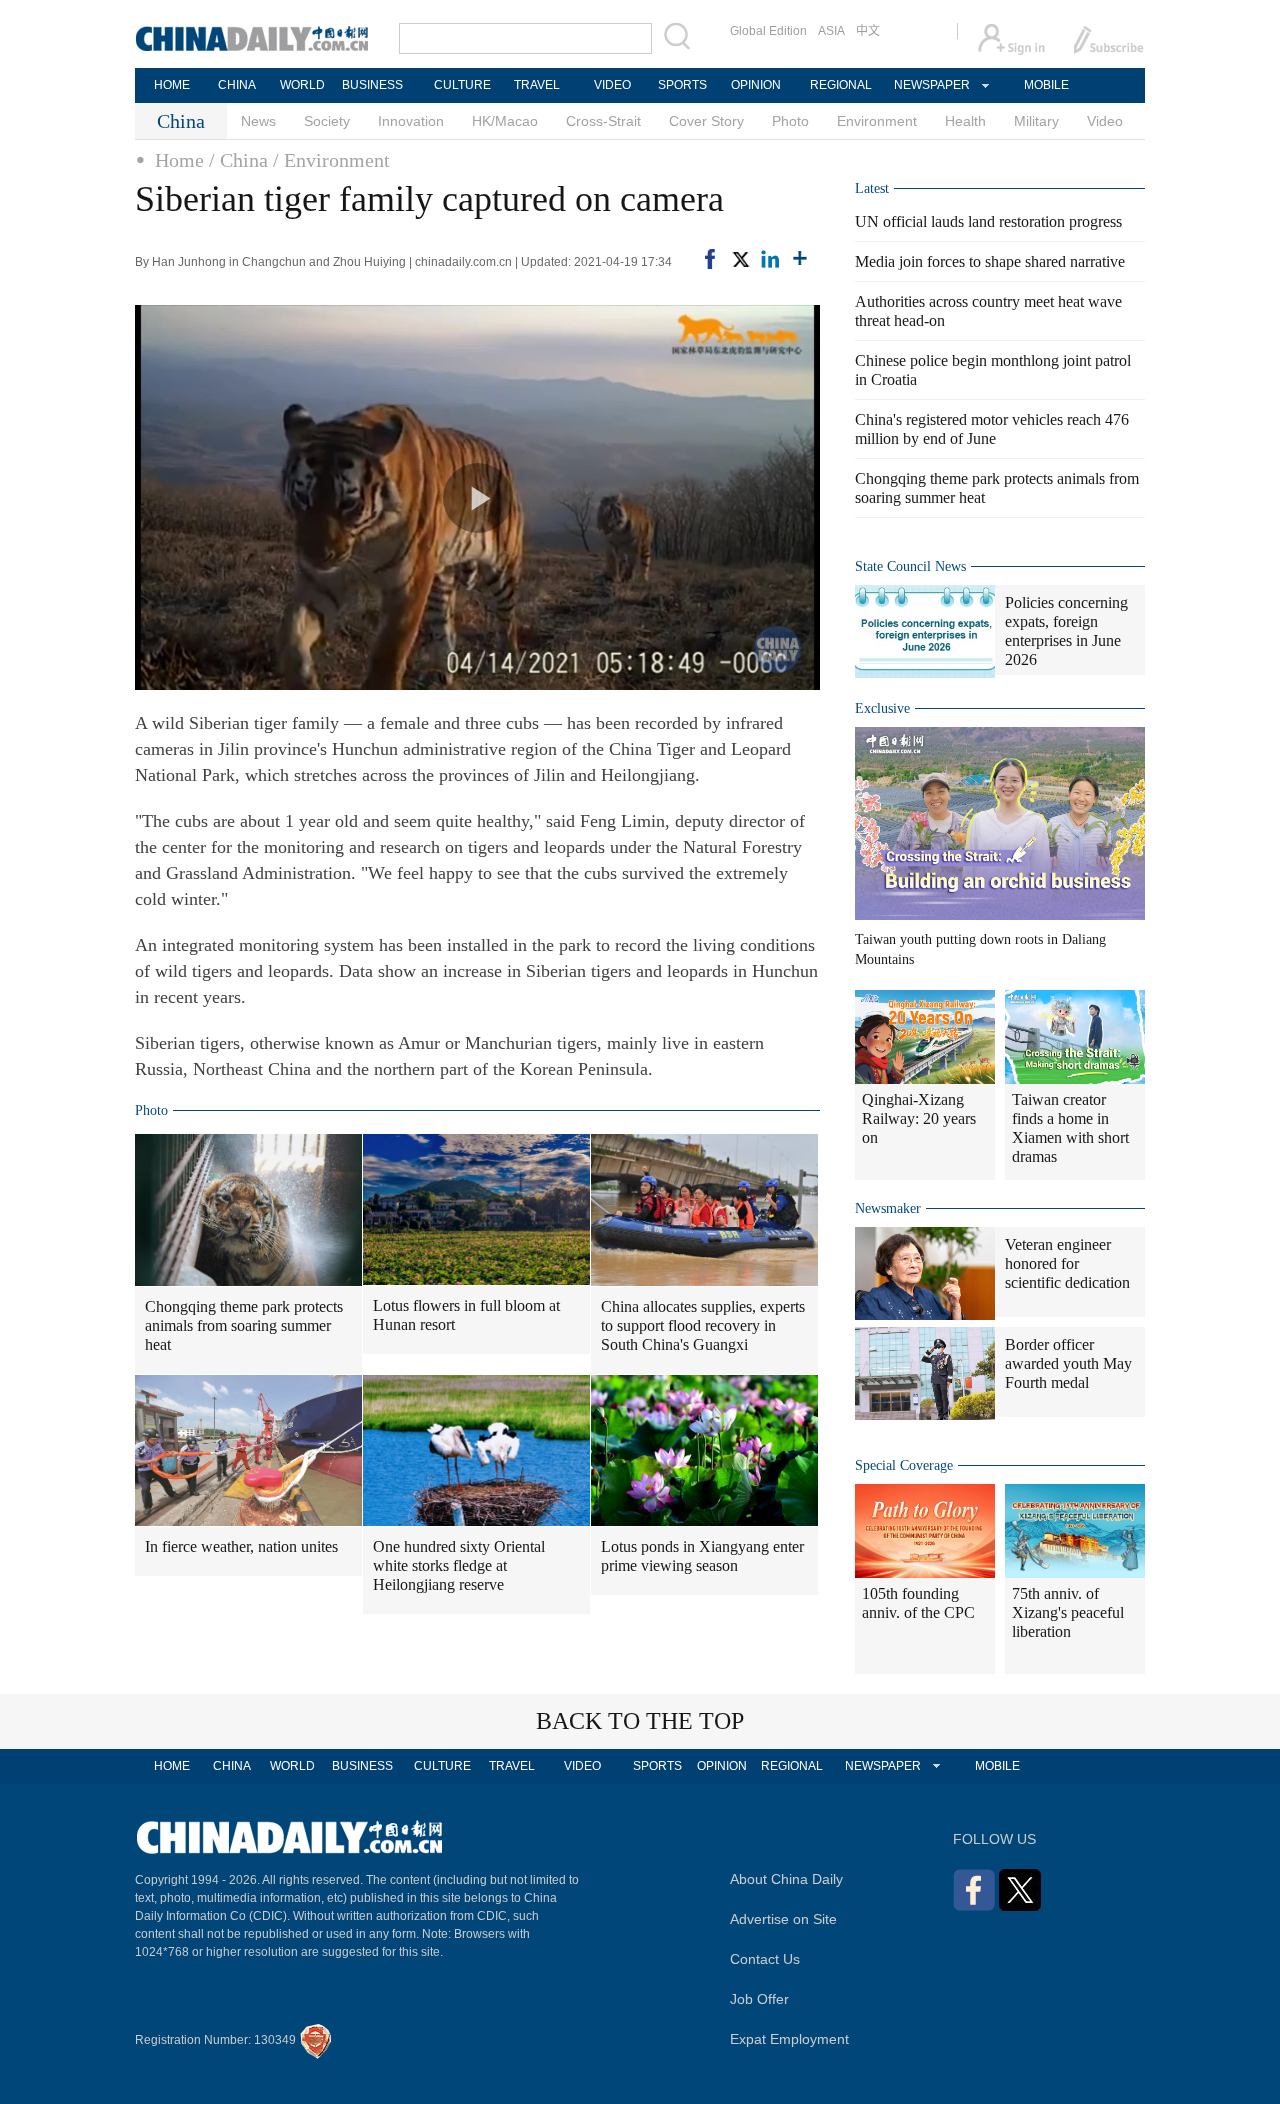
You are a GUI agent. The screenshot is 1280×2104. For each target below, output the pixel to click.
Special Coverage (904, 1465)
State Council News (910, 566)
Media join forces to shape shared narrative (990, 261)
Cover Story (706, 121)
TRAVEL (537, 85)
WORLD (302, 85)
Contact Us (765, 1959)
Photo (790, 121)
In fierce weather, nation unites (241, 1546)
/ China (238, 160)
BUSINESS (372, 85)
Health (965, 121)
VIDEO (612, 85)
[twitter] (740, 259)
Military (1036, 121)
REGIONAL (841, 85)
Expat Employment (789, 2039)
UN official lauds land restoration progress (988, 221)
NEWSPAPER (931, 85)
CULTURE (462, 85)
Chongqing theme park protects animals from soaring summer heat (244, 1325)
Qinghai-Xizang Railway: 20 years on (919, 1118)
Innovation (411, 121)
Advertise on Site (783, 1919)
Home (179, 160)
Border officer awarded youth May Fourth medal (1068, 1363)
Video (1105, 121)
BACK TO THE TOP (640, 1721)
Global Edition (768, 31)
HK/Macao (505, 121)
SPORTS (682, 85)
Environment (877, 121)
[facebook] (710, 259)
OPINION (756, 85)
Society (327, 121)
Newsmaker (888, 1208)
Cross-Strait (603, 121)
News (258, 121)
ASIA (831, 31)
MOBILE (1046, 85)
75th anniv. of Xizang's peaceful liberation (1068, 1612)
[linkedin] (770, 259)
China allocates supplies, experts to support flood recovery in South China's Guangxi (703, 1325)
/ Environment (331, 160)
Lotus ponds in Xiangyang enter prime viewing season (702, 1556)
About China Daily (786, 1879)
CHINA (237, 85)
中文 (868, 31)
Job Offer (759, 1999)
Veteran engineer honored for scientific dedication (1067, 1263)
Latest (872, 188)
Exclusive (882, 708)
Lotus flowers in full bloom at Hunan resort (466, 1315)
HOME (172, 85)
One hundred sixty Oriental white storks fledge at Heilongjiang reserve (459, 1565)
